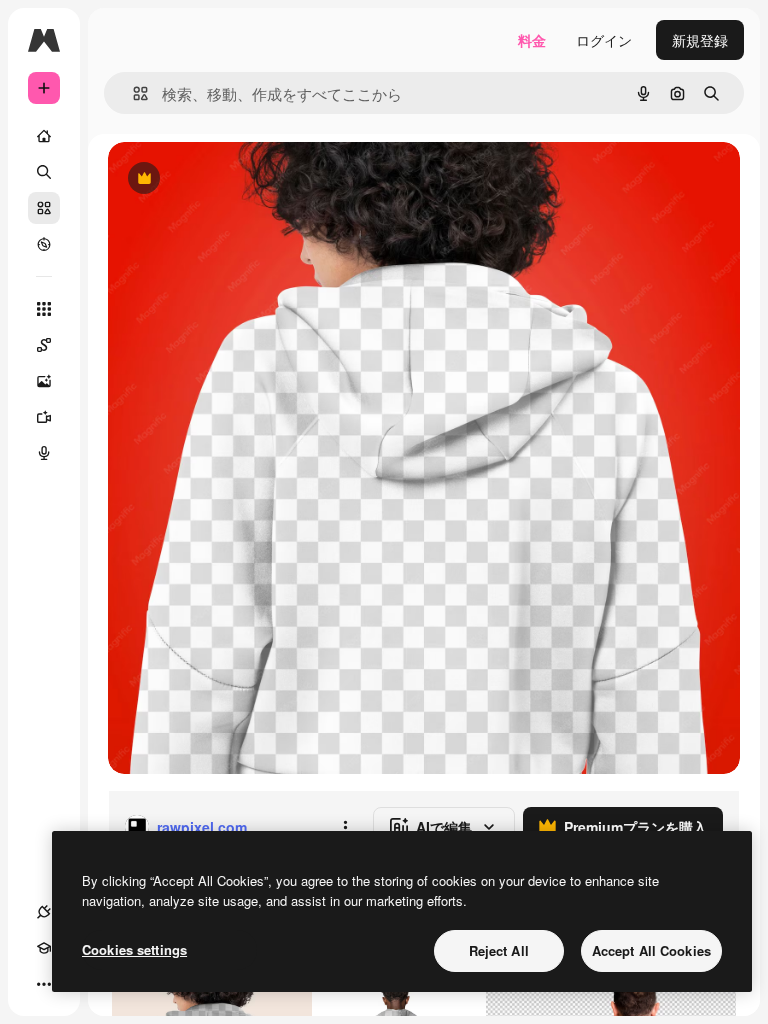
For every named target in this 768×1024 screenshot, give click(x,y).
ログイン (604, 40)
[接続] (44, 912)
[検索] (44, 172)
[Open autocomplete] (132, 93)
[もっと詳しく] (44, 244)
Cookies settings (134, 949)
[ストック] (44, 208)
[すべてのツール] (44, 309)
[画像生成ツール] (44, 381)
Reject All (499, 950)
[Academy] (44, 948)
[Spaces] (44, 345)
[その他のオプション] (345, 827)
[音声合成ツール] (44, 453)
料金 (532, 40)
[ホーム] (44, 136)
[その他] (44, 984)
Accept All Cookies (651, 950)
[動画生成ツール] (44, 417)
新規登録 (700, 40)
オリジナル (245, 179)
